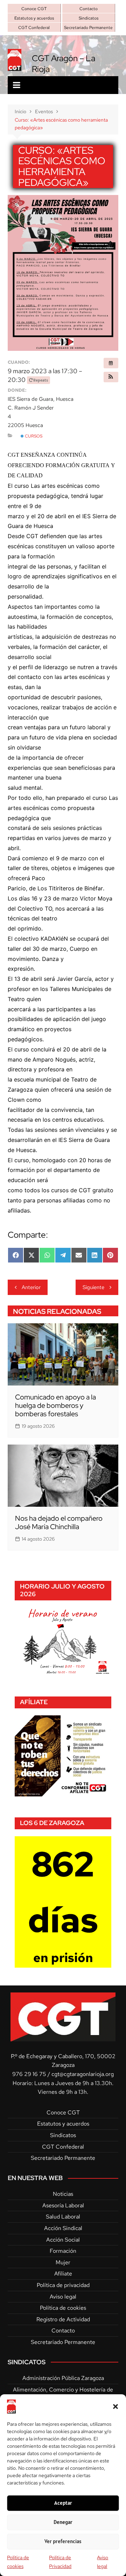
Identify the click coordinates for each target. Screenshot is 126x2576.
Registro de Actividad (63, 2319)
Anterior (31, 1287)
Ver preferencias (63, 2541)
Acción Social (63, 2240)
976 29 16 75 (29, 2074)
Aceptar (63, 2503)
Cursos (33, 436)
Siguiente (93, 1287)
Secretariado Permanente (88, 28)
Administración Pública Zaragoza (63, 2378)
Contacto (89, 9)
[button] (115, 2407)
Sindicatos (89, 18)
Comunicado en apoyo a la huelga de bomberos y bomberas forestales (55, 1405)
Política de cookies (63, 2308)
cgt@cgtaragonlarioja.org (83, 2074)
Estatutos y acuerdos (34, 18)
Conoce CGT (34, 9)
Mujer (63, 2262)
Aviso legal (63, 2297)
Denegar (63, 2522)
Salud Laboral (63, 2217)
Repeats (41, 380)
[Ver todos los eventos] (111, 363)
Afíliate (63, 2274)
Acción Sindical (63, 2228)
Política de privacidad (63, 2285)
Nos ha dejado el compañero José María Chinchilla (59, 1522)
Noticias (63, 2194)
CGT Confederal (34, 28)
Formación (63, 2251)
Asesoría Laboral (63, 2205)
